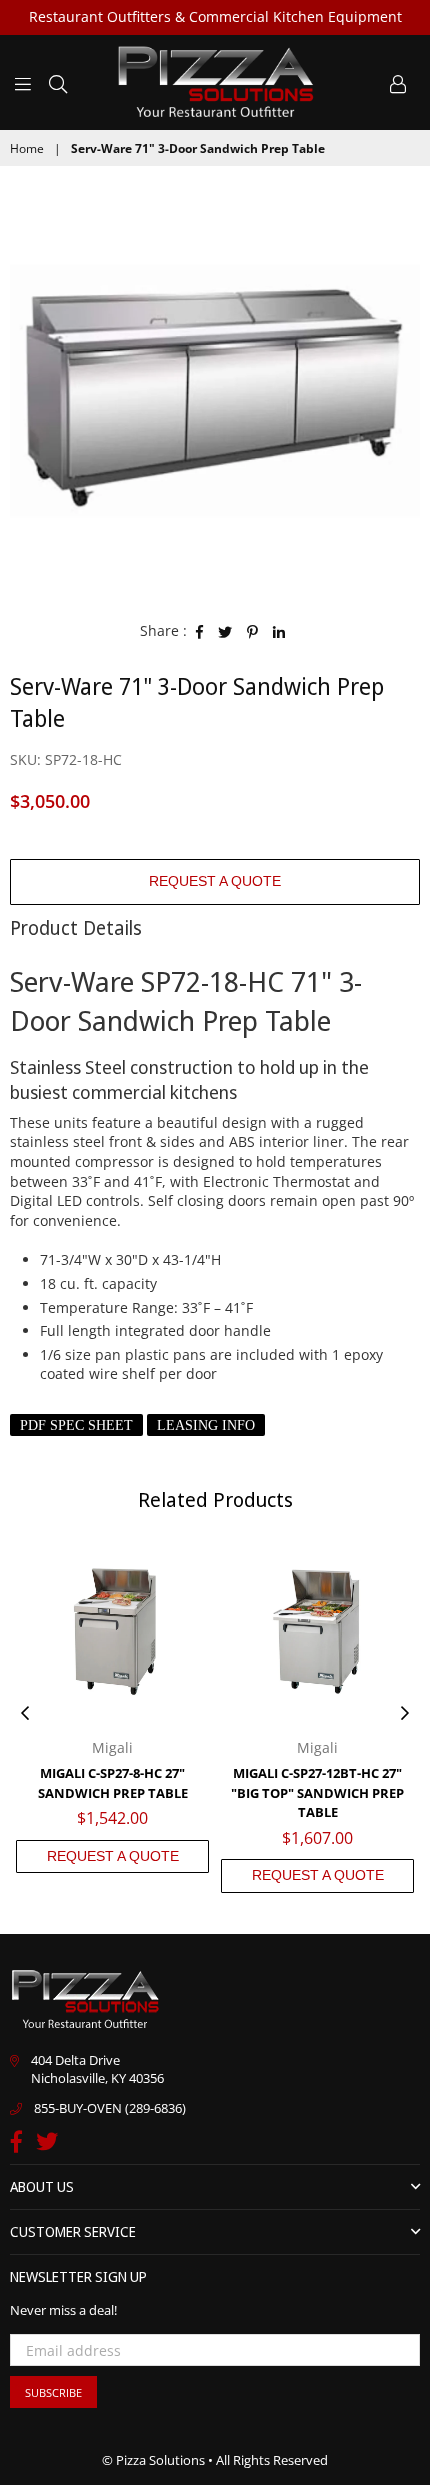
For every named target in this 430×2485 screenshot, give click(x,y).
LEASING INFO (206, 1425)
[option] (215, 391)
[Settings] (398, 82)
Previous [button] (25, 1714)
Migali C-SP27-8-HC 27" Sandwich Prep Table (113, 1783)
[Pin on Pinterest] (253, 631)
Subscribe (53, 2392)
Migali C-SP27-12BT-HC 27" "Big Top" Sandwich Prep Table (317, 1792)
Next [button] (405, 1714)
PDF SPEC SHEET (76, 1425)
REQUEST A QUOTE (215, 881)
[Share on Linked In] (279, 631)
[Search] (58, 82)
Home (27, 149)
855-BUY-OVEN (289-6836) (110, 2108)
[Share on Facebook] (200, 631)
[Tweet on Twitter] (225, 631)
